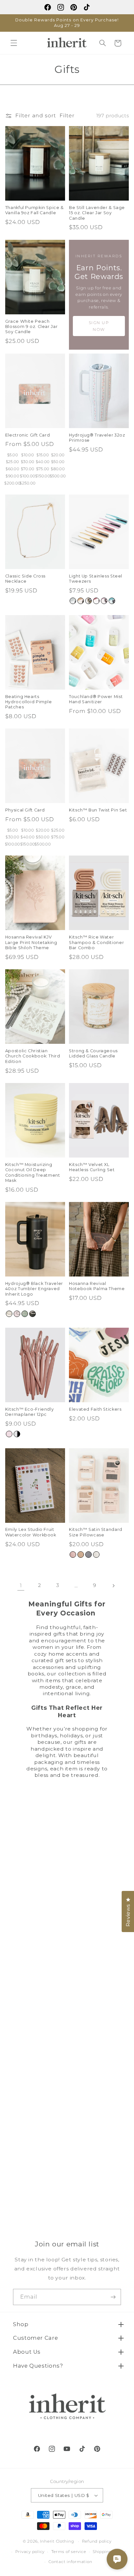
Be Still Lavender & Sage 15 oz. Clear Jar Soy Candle (97, 213)
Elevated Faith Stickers (95, 1409)
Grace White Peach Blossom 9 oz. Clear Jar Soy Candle (32, 327)
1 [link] (21, 1585)
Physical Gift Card (25, 810)
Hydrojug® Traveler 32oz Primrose (97, 438)
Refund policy (97, 2541)
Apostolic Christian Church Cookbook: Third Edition (33, 1056)
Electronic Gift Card (28, 435)
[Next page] (113, 1586)
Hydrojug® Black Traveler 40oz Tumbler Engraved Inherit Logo (34, 1289)
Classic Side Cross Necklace (25, 579)
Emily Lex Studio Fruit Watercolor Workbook (31, 1532)
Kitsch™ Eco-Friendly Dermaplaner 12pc (30, 1412)
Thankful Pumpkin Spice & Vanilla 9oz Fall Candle (34, 210)
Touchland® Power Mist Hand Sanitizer (96, 699)
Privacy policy (30, 2552)
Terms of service (69, 2552)
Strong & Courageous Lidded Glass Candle (93, 1053)
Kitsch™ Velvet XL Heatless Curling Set (92, 1167)
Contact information (70, 2562)
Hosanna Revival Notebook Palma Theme (97, 1286)
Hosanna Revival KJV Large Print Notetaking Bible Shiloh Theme (31, 942)
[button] (14, 43)
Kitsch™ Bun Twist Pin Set (98, 810)
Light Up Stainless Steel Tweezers (96, 579)
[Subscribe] (113, 2297)
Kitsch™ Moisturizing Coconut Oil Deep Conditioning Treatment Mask (33, 1172)
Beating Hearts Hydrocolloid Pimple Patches (29, 702)
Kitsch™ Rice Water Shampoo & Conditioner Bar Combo (96, 942)
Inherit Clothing (57, 2541)
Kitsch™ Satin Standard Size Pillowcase (96, 1532)
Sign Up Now (99, 326)
